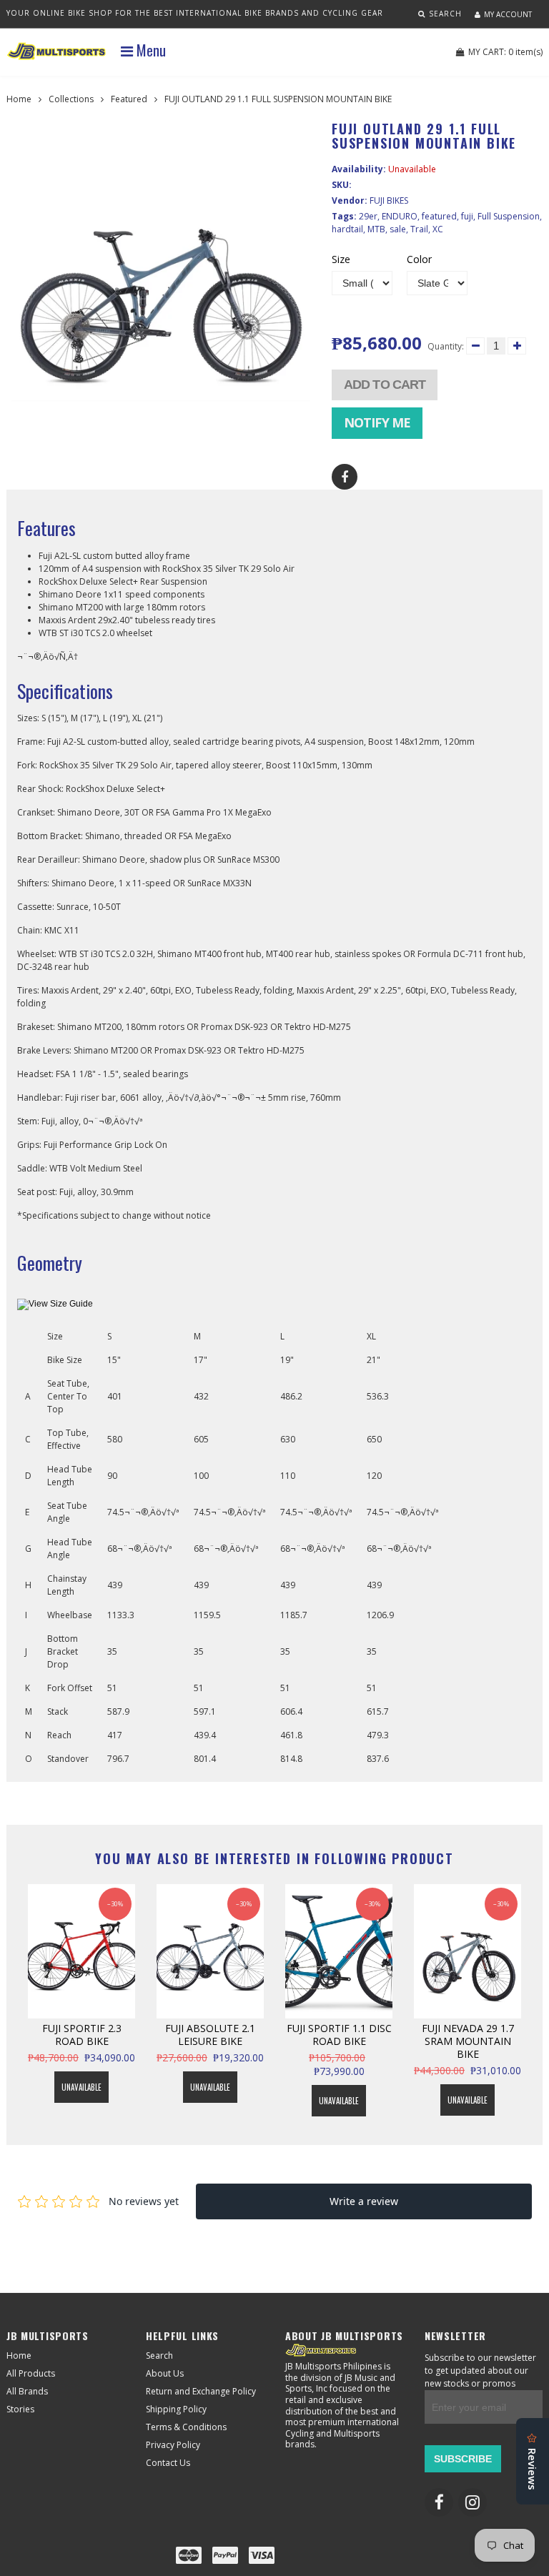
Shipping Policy (176, 2409)
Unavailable (81, 2087)
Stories (20, 2409)
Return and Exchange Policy (201, 2391)
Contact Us (168, 2463)
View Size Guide (61, 1304)
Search (159, 2355)
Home (19, 99)
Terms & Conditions (186, 2427)
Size (341, 259)
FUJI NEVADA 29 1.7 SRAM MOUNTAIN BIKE (468, 2041)
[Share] (345, 477)
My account (508, 14)
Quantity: (446, 346)
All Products (31, 2373)
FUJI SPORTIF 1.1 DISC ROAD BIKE (339, 2035)
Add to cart (385, 385)
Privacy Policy (173, 2445)
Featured (129, 99)
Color (419, 259)
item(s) (505, 52)
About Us (165, 2373)
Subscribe (463, 2459)
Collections (71, 99)
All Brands (27, 2391)
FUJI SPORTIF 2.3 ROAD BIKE (82, 2035)
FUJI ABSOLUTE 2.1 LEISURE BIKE (210, 2035)
